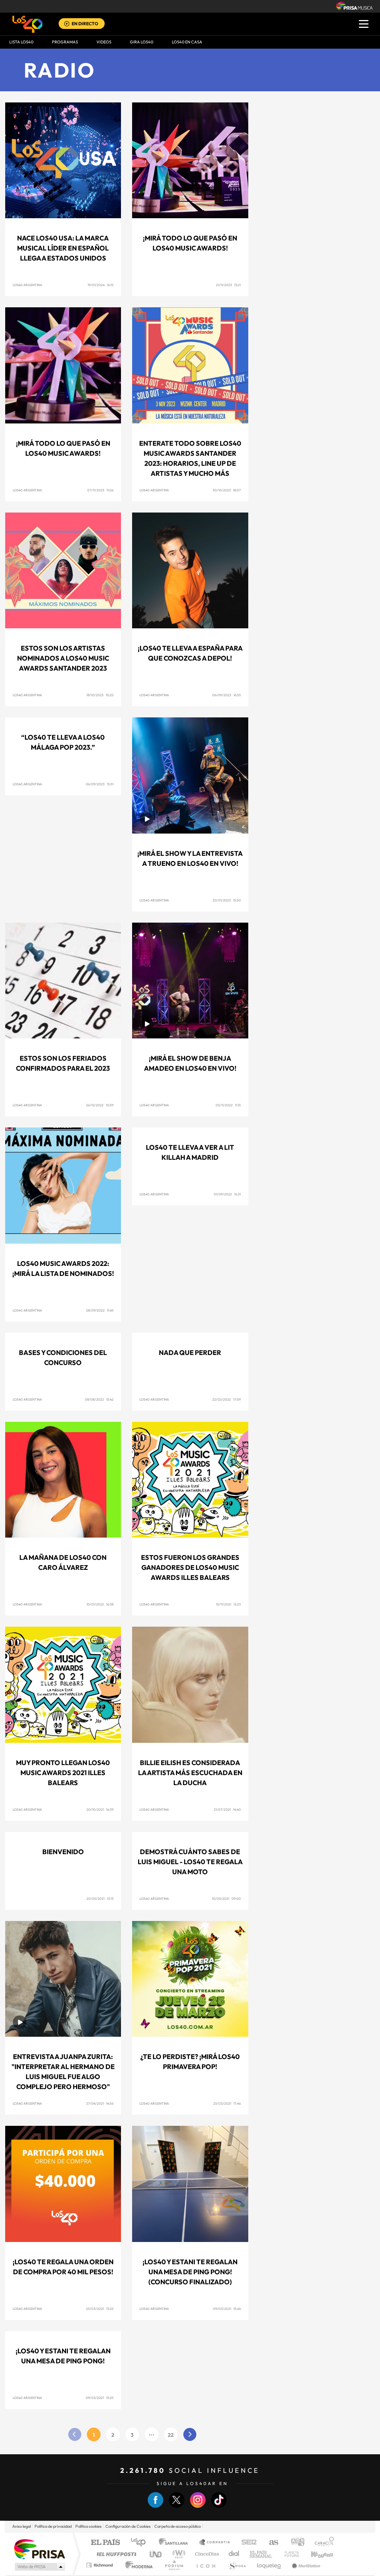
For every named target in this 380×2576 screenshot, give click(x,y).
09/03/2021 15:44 (227, 2309)
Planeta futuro (289, 2554)
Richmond (101, 2565)
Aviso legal (22, 2526)
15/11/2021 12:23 (228, 1604)
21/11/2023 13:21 (228, 285)
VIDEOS (104, 42)
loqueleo (269, 2565)
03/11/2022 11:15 (228, 1105)
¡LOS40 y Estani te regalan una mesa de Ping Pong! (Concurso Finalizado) (190, 2272)
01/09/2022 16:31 (227, 1194)
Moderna (137, 2565)
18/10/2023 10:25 (100, 695)
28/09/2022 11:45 (100, 1310)
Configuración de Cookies (128, 2526)
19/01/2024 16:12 (101, 285)
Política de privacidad (53, 2526)
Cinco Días (206, 2554)
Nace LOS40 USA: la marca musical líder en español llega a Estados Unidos (63, 248)
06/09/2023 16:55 (227, 695)
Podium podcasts (174, 2565)
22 (171, 2435)
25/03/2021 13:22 (100, 2309)
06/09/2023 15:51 (100, 784)
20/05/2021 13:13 (100, 1899)
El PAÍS (105, 2543)
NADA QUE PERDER (190, 1353)
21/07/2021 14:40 (227, 1809)
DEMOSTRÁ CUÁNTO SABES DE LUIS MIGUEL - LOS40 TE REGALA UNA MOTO (190, 1862)
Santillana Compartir (215, 2543)
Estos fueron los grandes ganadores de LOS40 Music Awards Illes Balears (190, 1567)
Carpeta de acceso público (178, 2526)
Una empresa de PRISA (39, 2549)
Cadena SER (247, 2543)
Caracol (322, 2543)
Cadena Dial (234, 2554)
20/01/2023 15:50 (227, 900)
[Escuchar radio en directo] (67, 24)
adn (295, 2543)
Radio (60, 70)
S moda (237, 2565)
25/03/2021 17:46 (227, 2103)
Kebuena (315, 2554)
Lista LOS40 (21, 42)
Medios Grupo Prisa (39, 2567)
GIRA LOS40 (142, 42)
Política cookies (89, 2526)
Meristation (305, 2565)
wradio (178, 2554)
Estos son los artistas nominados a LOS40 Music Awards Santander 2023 (63, 658)
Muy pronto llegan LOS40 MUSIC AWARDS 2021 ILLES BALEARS (63, 1773)
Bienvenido (63, 1852)
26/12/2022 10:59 (100, 1105)
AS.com (270, 2543)
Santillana (176, 2543)
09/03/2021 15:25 (100, 2398)
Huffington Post (115, 2554)
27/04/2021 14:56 (100, 2103)
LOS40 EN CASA (187, 42)
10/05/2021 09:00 (226, 1899)
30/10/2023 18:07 (227, 490)
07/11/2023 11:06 (100, 490)
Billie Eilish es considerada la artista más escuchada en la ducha (190, 1773)
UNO (156, 2554)
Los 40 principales (141, 2543)
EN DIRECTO (85, 24)
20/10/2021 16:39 (100, 1809)
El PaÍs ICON (206, 2565)
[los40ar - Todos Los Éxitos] (27, 24)
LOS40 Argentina (27, 285)
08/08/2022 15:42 (99, 1399)
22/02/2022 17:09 (227, 1399)
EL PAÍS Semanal (261, 2554)
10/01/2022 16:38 (100, 1604)
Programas (65, 42)
